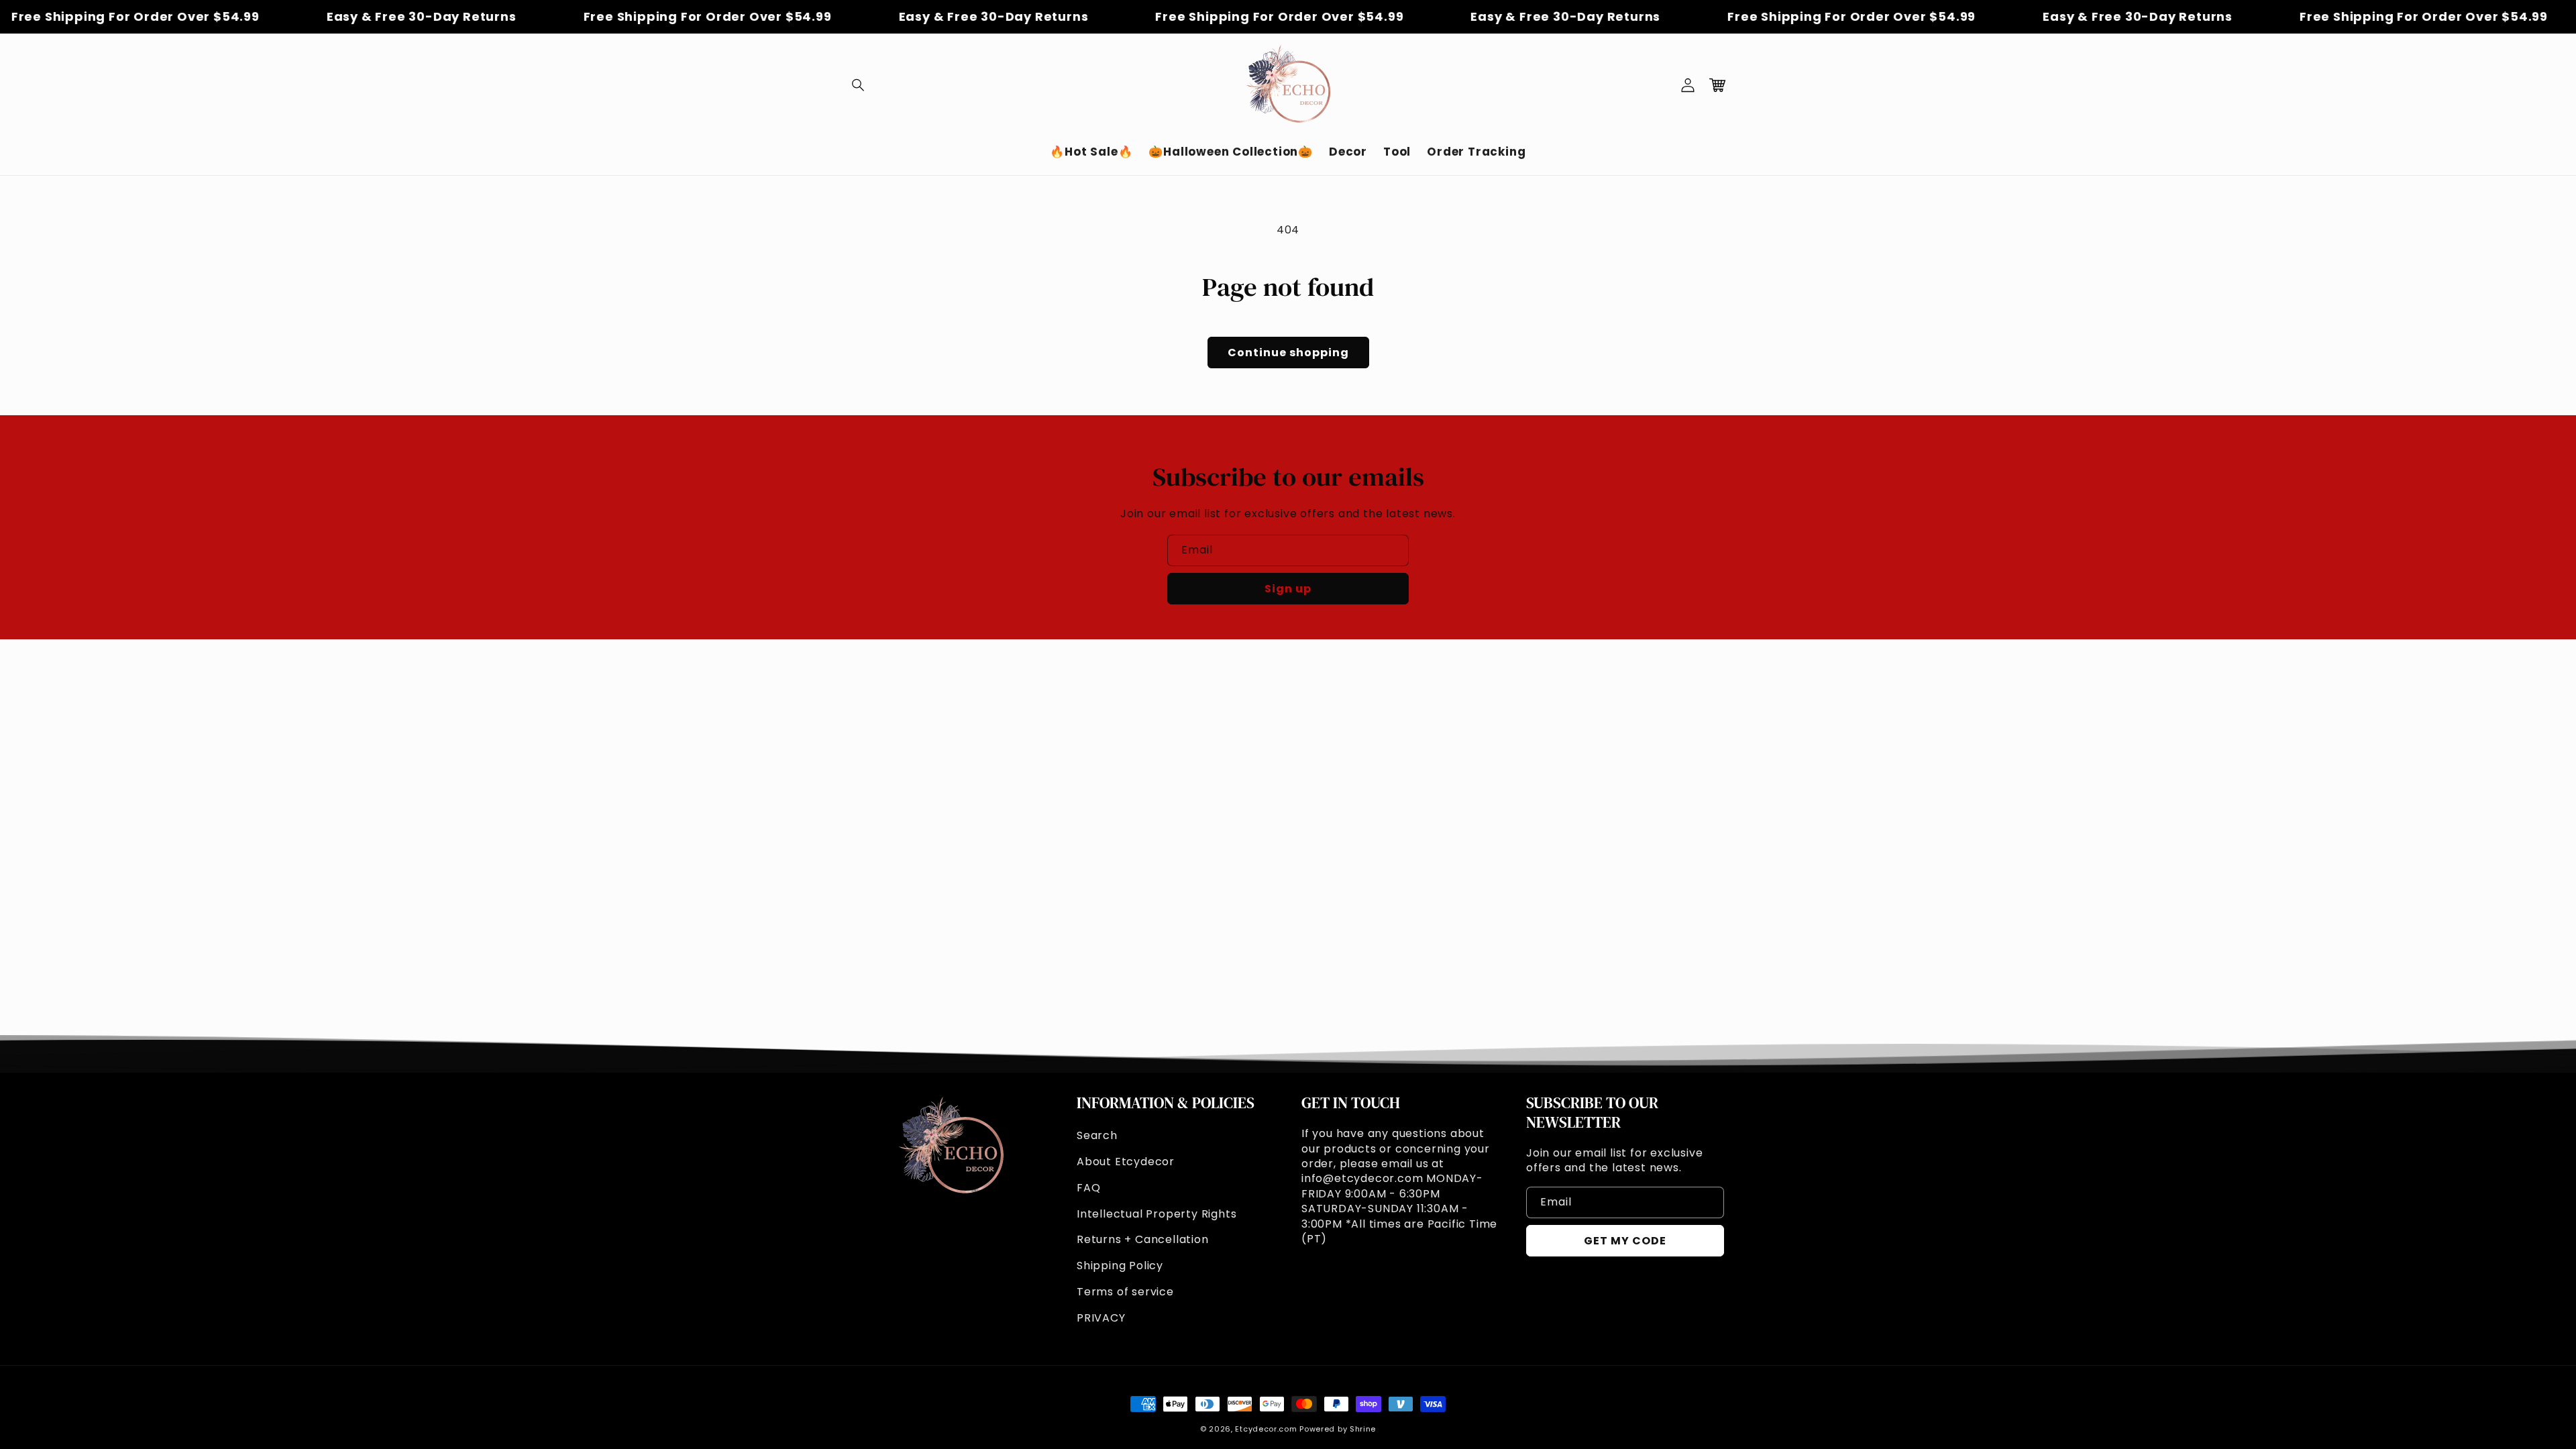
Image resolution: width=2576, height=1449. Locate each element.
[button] (859, 85)
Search (1097, 1135)
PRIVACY (1101, 1318)
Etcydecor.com (1266, 1429)
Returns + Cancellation (1143, 1239)
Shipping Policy (1120, 1266)
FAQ (1088, 1188)
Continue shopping (1288, 353)
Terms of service (1125, 1292)
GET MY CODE (1625, 1241)
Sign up (1288, 589)
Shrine (1363, 1429)
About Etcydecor (1126, 1162)
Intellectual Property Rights (1157, 1214)
